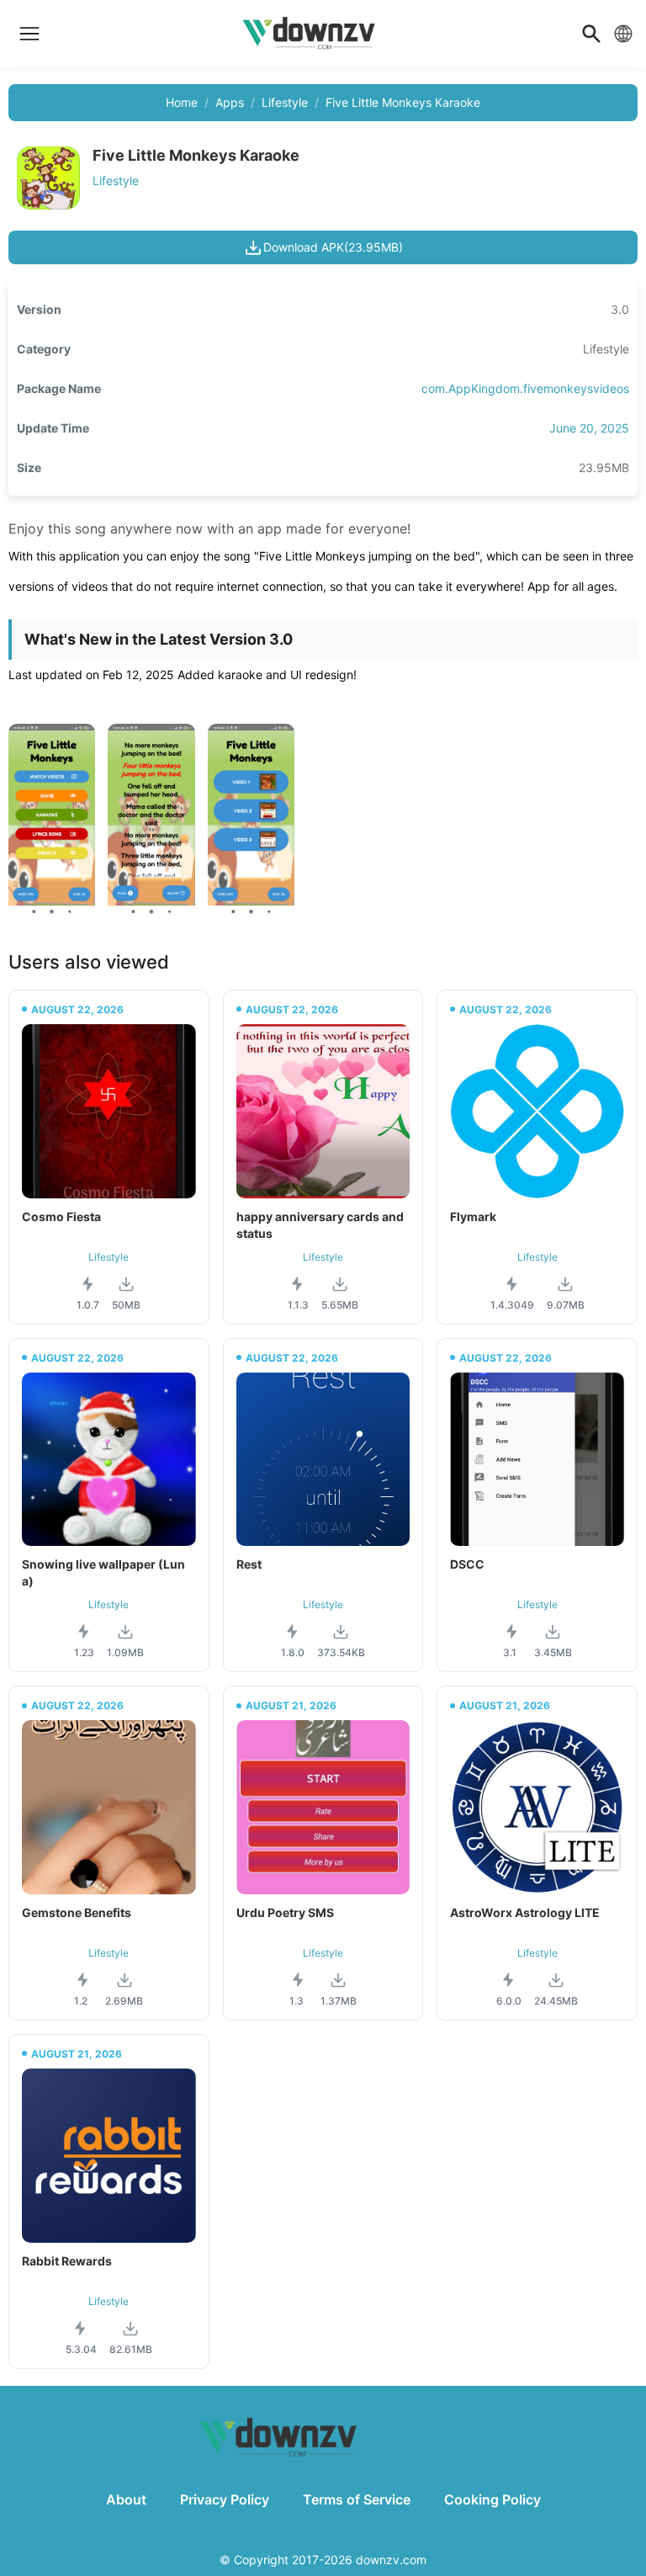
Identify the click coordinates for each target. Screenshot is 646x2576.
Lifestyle (285, 102)
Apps (230, 102)
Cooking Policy (492, 2499)
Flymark (473, 1216)
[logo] (29, 34)
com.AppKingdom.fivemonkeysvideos (525, 388)
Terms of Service (357, 2499)
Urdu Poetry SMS (285, 1912)
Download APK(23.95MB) (333, 247)
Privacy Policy (225, 2499)
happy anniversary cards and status (320, 1225)
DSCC (467, 1564)
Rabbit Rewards (67, 2261)
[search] (591, 34)
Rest (249, 1564)
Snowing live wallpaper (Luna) (103, 1572)
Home (182, 102)
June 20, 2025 (589, 428)
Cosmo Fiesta (61, 1216)
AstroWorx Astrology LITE (525, 1912)
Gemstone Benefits (77, 1912)
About (126, 2499)
